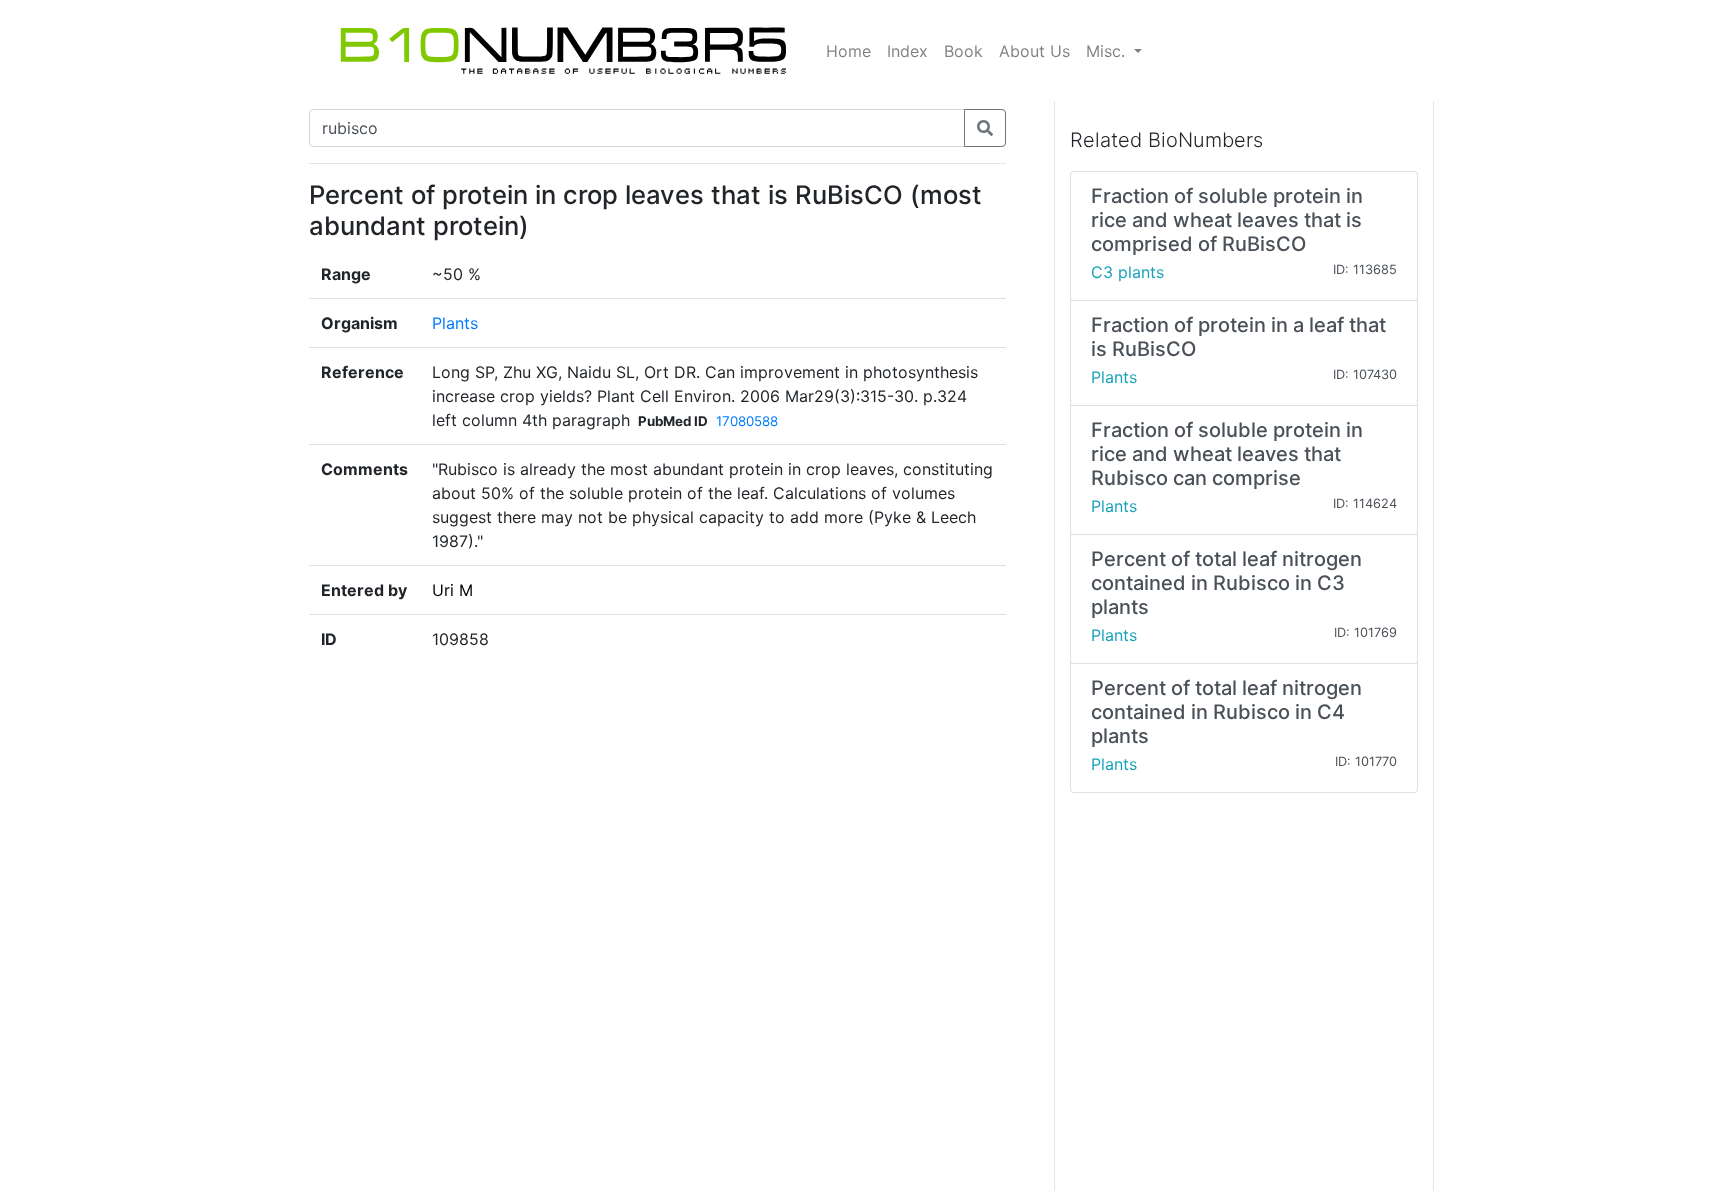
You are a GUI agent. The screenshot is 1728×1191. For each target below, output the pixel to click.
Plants (455, 323)
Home (848, 51)
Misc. (1108, 51)
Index (907, 51)
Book (963, 51)
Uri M (452, 590)
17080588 (747, 421)
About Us (1034, 51)
